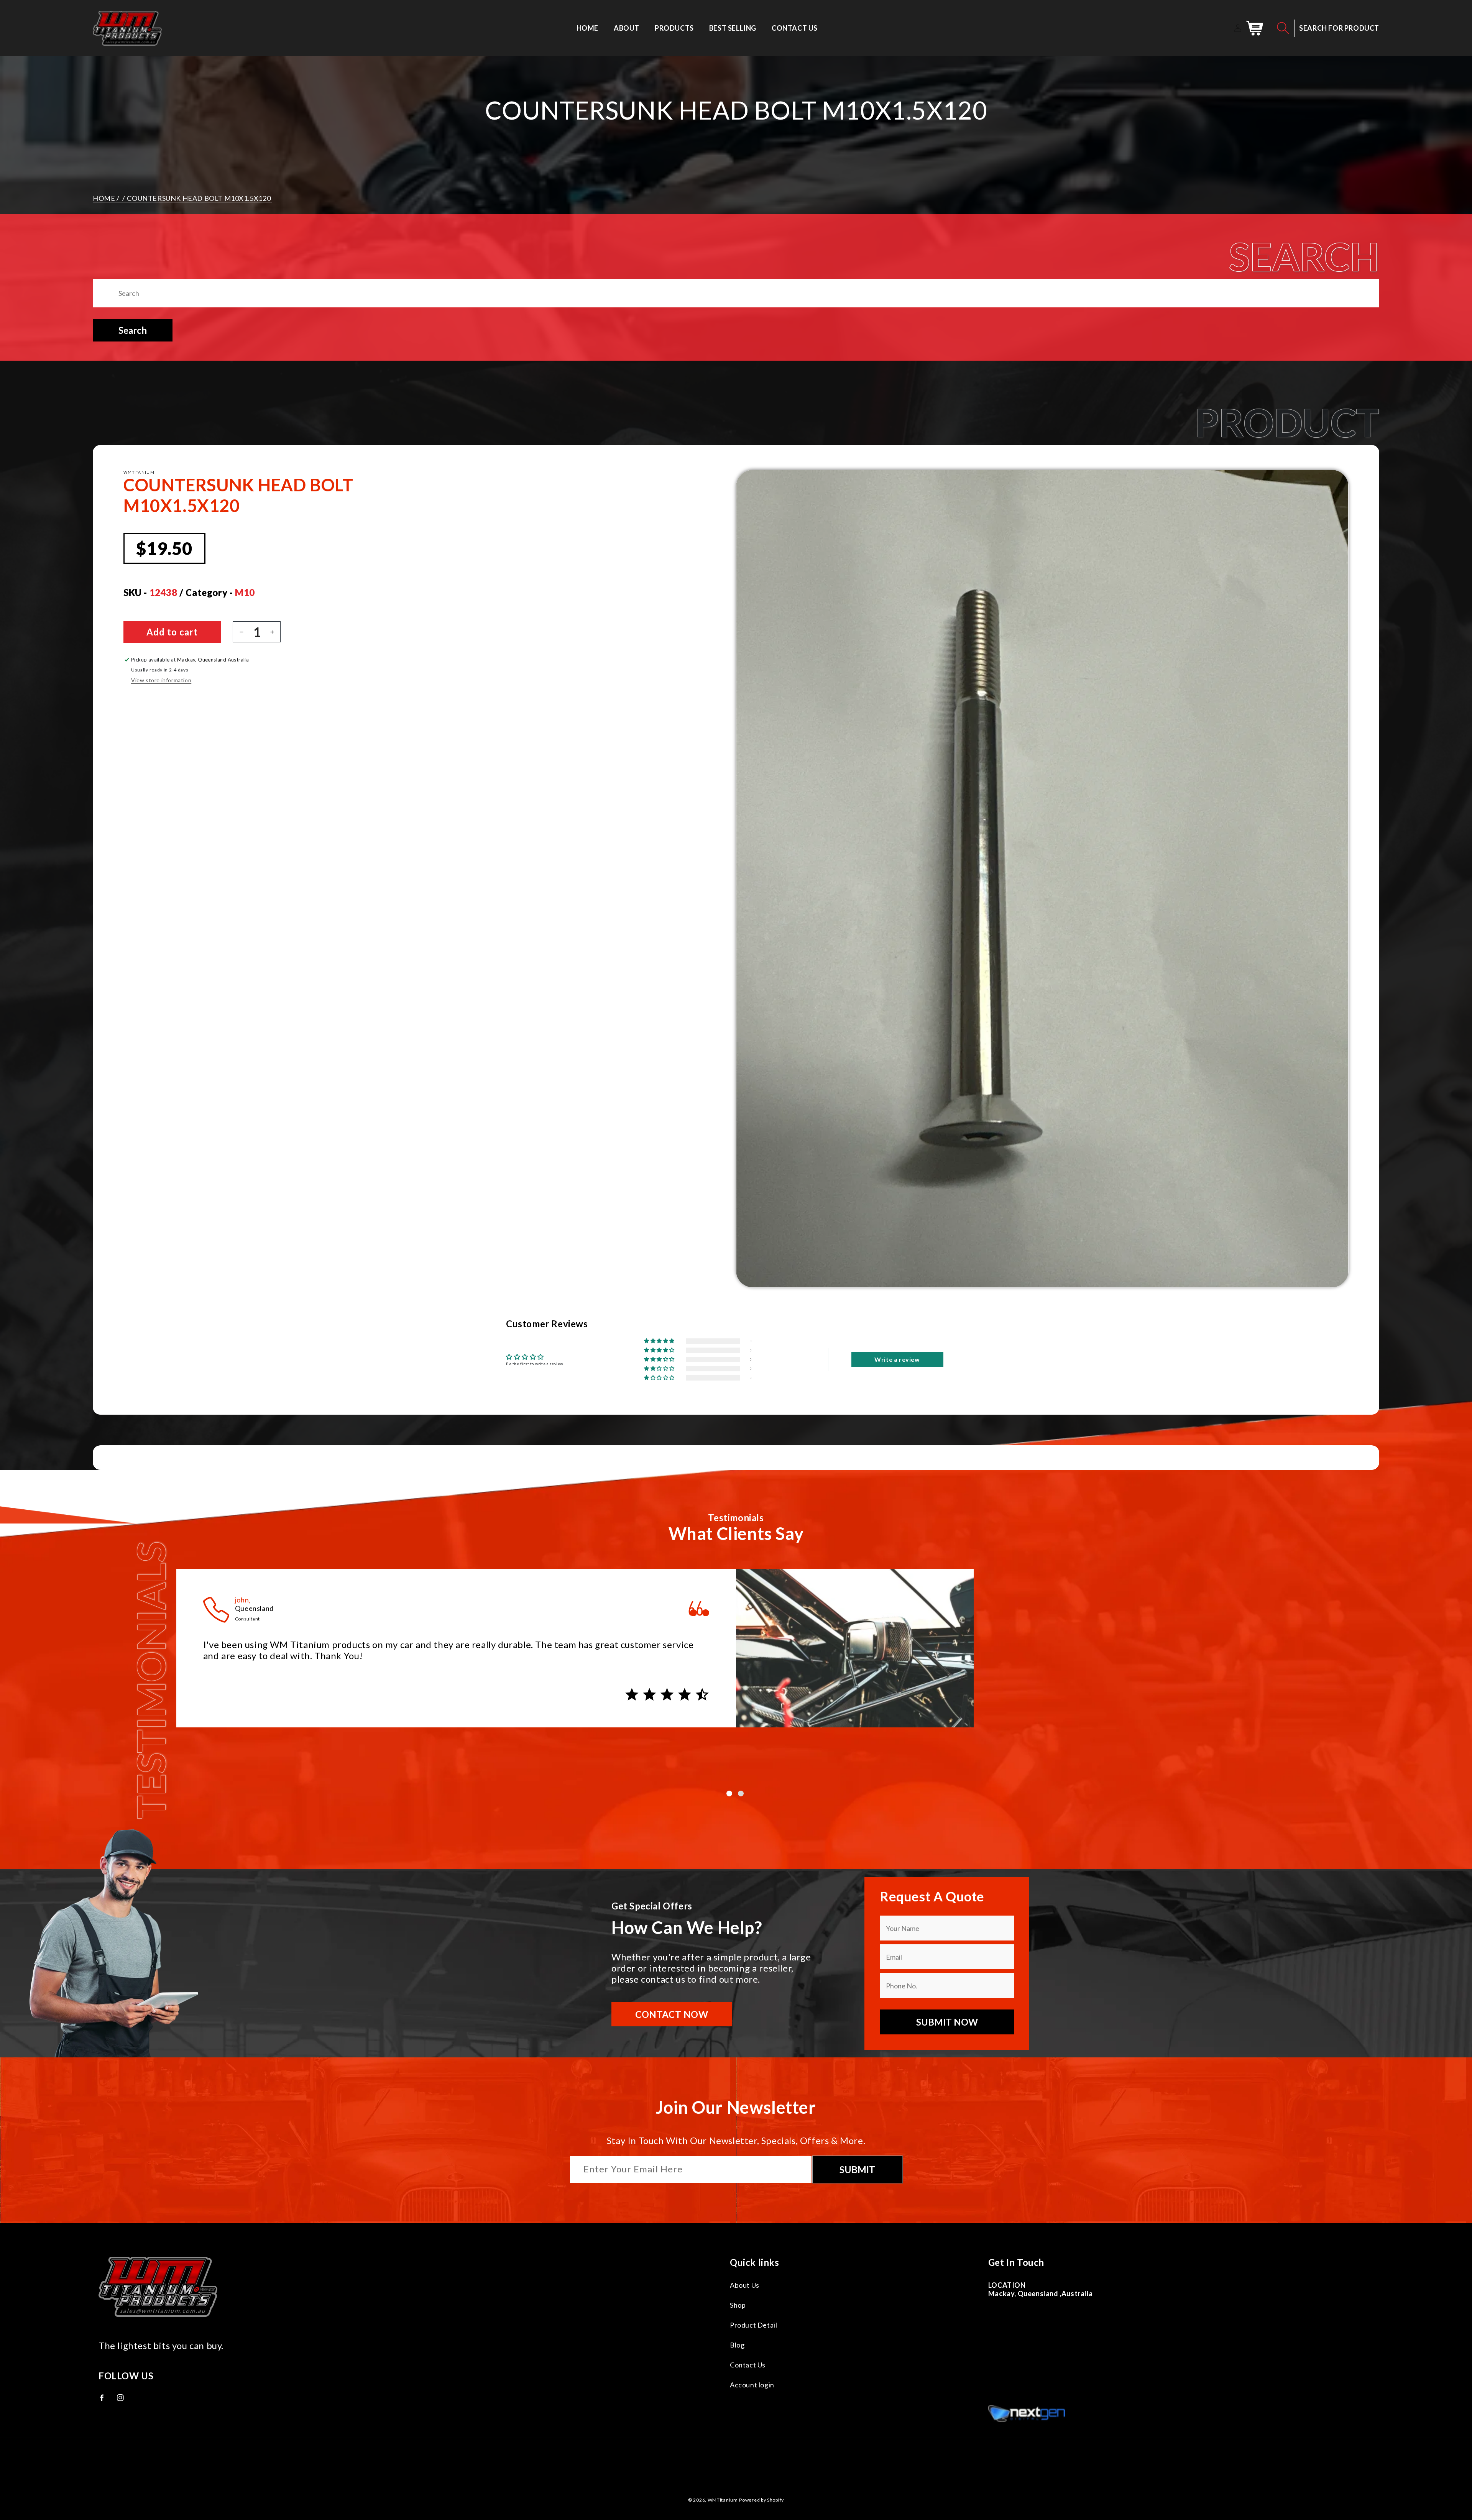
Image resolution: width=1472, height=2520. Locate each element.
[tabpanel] (736, 1655)
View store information (161, 680)
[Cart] (1255, 28)
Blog (737, 2345)
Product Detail (753, 2325)
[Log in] (1238, 28)
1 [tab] (730, 1794)
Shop (738, 2305)
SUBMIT (857, 2169)
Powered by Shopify (761, 2500)
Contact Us (748, 2365)
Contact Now (672, 2014)
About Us (745, 2285)
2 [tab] (742, 1794)
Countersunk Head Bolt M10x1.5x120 (199, 198)
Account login (752, 2385)
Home (104, 198)
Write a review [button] (897, 1359)
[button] (1283, 28)
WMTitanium (723, 2500)
